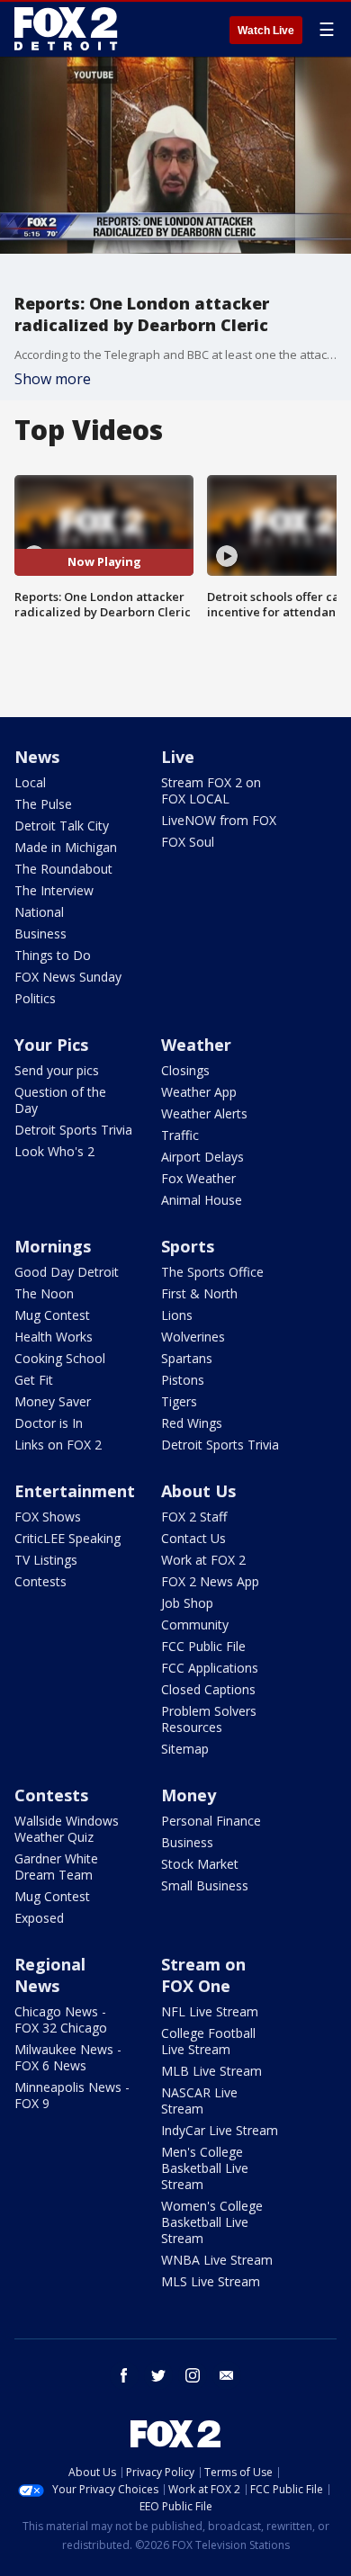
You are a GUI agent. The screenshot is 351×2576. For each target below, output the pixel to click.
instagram (193, 2375)
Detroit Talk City (62, 826)
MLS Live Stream (211, 2281)
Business (40, 933)
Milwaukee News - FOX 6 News (68, 2057)
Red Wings (192, 1423)
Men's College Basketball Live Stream (205, 2168)
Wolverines (193, 1337)
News (37, 757)
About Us (198, 1491)
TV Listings (46, 1560)
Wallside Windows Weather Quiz (67, 1829)
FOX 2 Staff (194, 1517)
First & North (199, 1293)
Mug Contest (52, 1315)
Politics (35, 998)
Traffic (180, 1135)
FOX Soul (188, 842)
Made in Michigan (66, 847)
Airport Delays (202, 1157)
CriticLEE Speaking (67, 1538)
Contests (40, 1581)
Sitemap (185, 1749)
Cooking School (60, 1358)
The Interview (54, 890)
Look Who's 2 (54, 1151)
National (39, 912)
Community (195, 1625)
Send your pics (57, 1070)
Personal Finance (211, 1821)
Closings (185, 1070)
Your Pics (51, 1045)
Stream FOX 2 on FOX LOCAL (211, 790)
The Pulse (43, 804)
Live (178, 757)
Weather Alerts (204, 1113)
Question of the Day (60, 1100)
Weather (196, 1045)
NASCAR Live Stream (199, 2100)
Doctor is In (49, 1423)
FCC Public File (203, 1646)
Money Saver (53, 1401)
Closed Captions (208, 1689)
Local (30, 782)
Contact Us (193, 1538)
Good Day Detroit (67, 1272)
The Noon (44, 1293)
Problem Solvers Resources (209, 1719)
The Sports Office (212, 1272)
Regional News (50, 1975)
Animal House (202, 1200)
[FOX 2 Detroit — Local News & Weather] (67, 29)
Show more (53, 379)
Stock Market (200, 1864)
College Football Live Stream (208, 2041)
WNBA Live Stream (217, 2260)
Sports (188, 1246)
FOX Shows (48, 1517)
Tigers (179, 1401)
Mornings (53, 1246)
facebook (124, 2375)
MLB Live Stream (211, 2071)
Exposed (39, 1918)
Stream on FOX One (203, 1975)
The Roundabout (63, 869)
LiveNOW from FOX (219, 820)
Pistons (183, 1380)
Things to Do (53, 955)
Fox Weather (198, 1178)
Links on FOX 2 (58, 1445)
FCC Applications (210, 1668)
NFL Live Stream (210, 2011)
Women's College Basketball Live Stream (212, 2222)
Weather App (199, 1092)
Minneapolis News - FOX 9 (72, 2095)
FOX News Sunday (68, 977)
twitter (158, 2375)
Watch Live (266, 31)
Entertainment (75, 1491)
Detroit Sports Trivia (73, 1130)
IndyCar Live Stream (220, 2130)
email (227, 2375)
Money (189, 1795)
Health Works (54, 1337)
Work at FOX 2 (203, 1560)
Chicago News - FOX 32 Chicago (61, 2020)
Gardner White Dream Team (56, 1867)
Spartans (187, 1358)
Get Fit (34, 1380)
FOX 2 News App (210, 1581)
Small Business (205, 1885)
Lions (177, 1315)
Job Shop (187, 1603)
